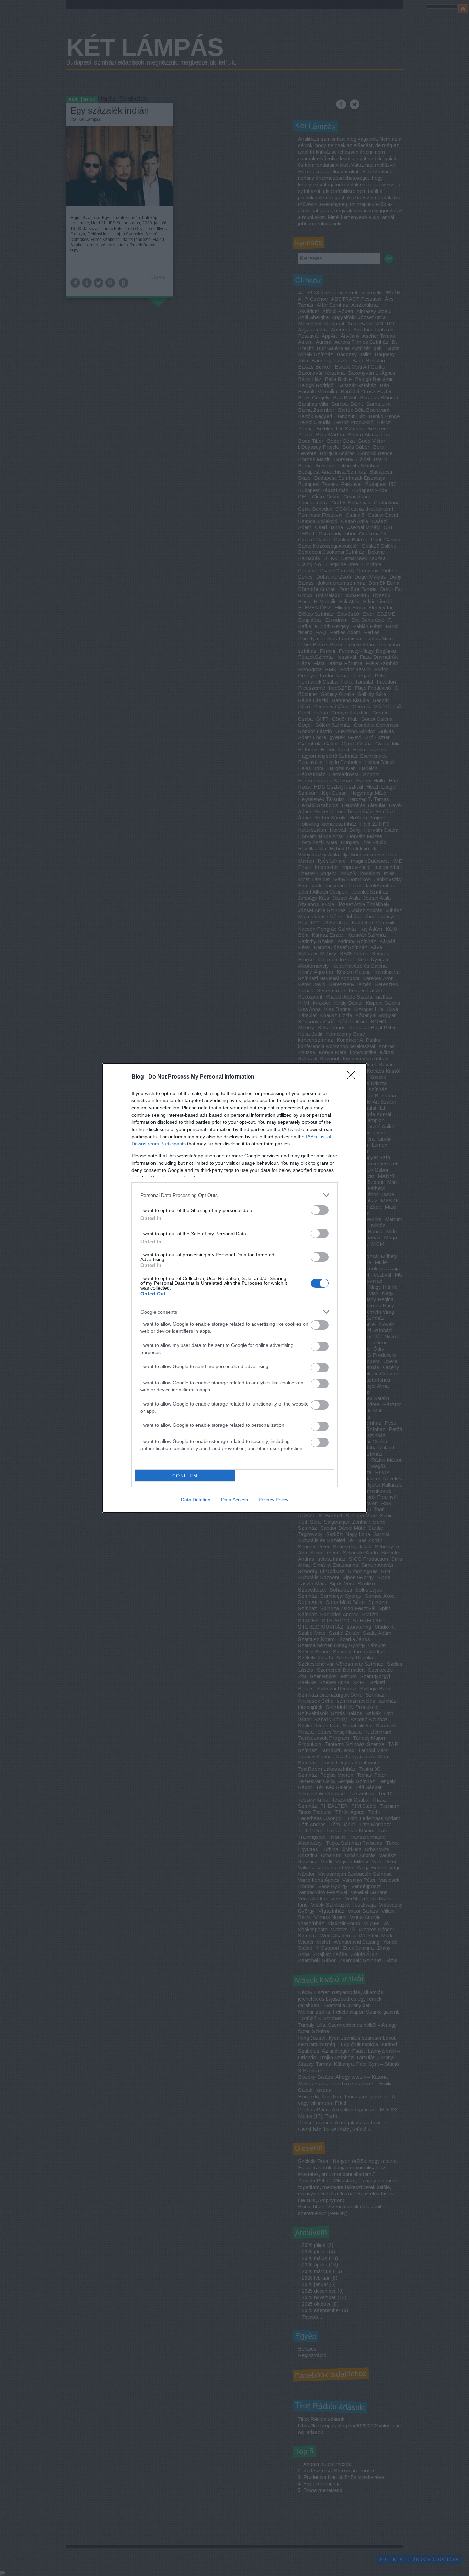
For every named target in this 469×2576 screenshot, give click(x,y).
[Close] (353, 1077)
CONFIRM (185, 1476)
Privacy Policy (273, 1500)
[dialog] (235, 1288)
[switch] (320, 1210)
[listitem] (235, 1195)
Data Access (235, 1500)
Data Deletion (196, 1500)
